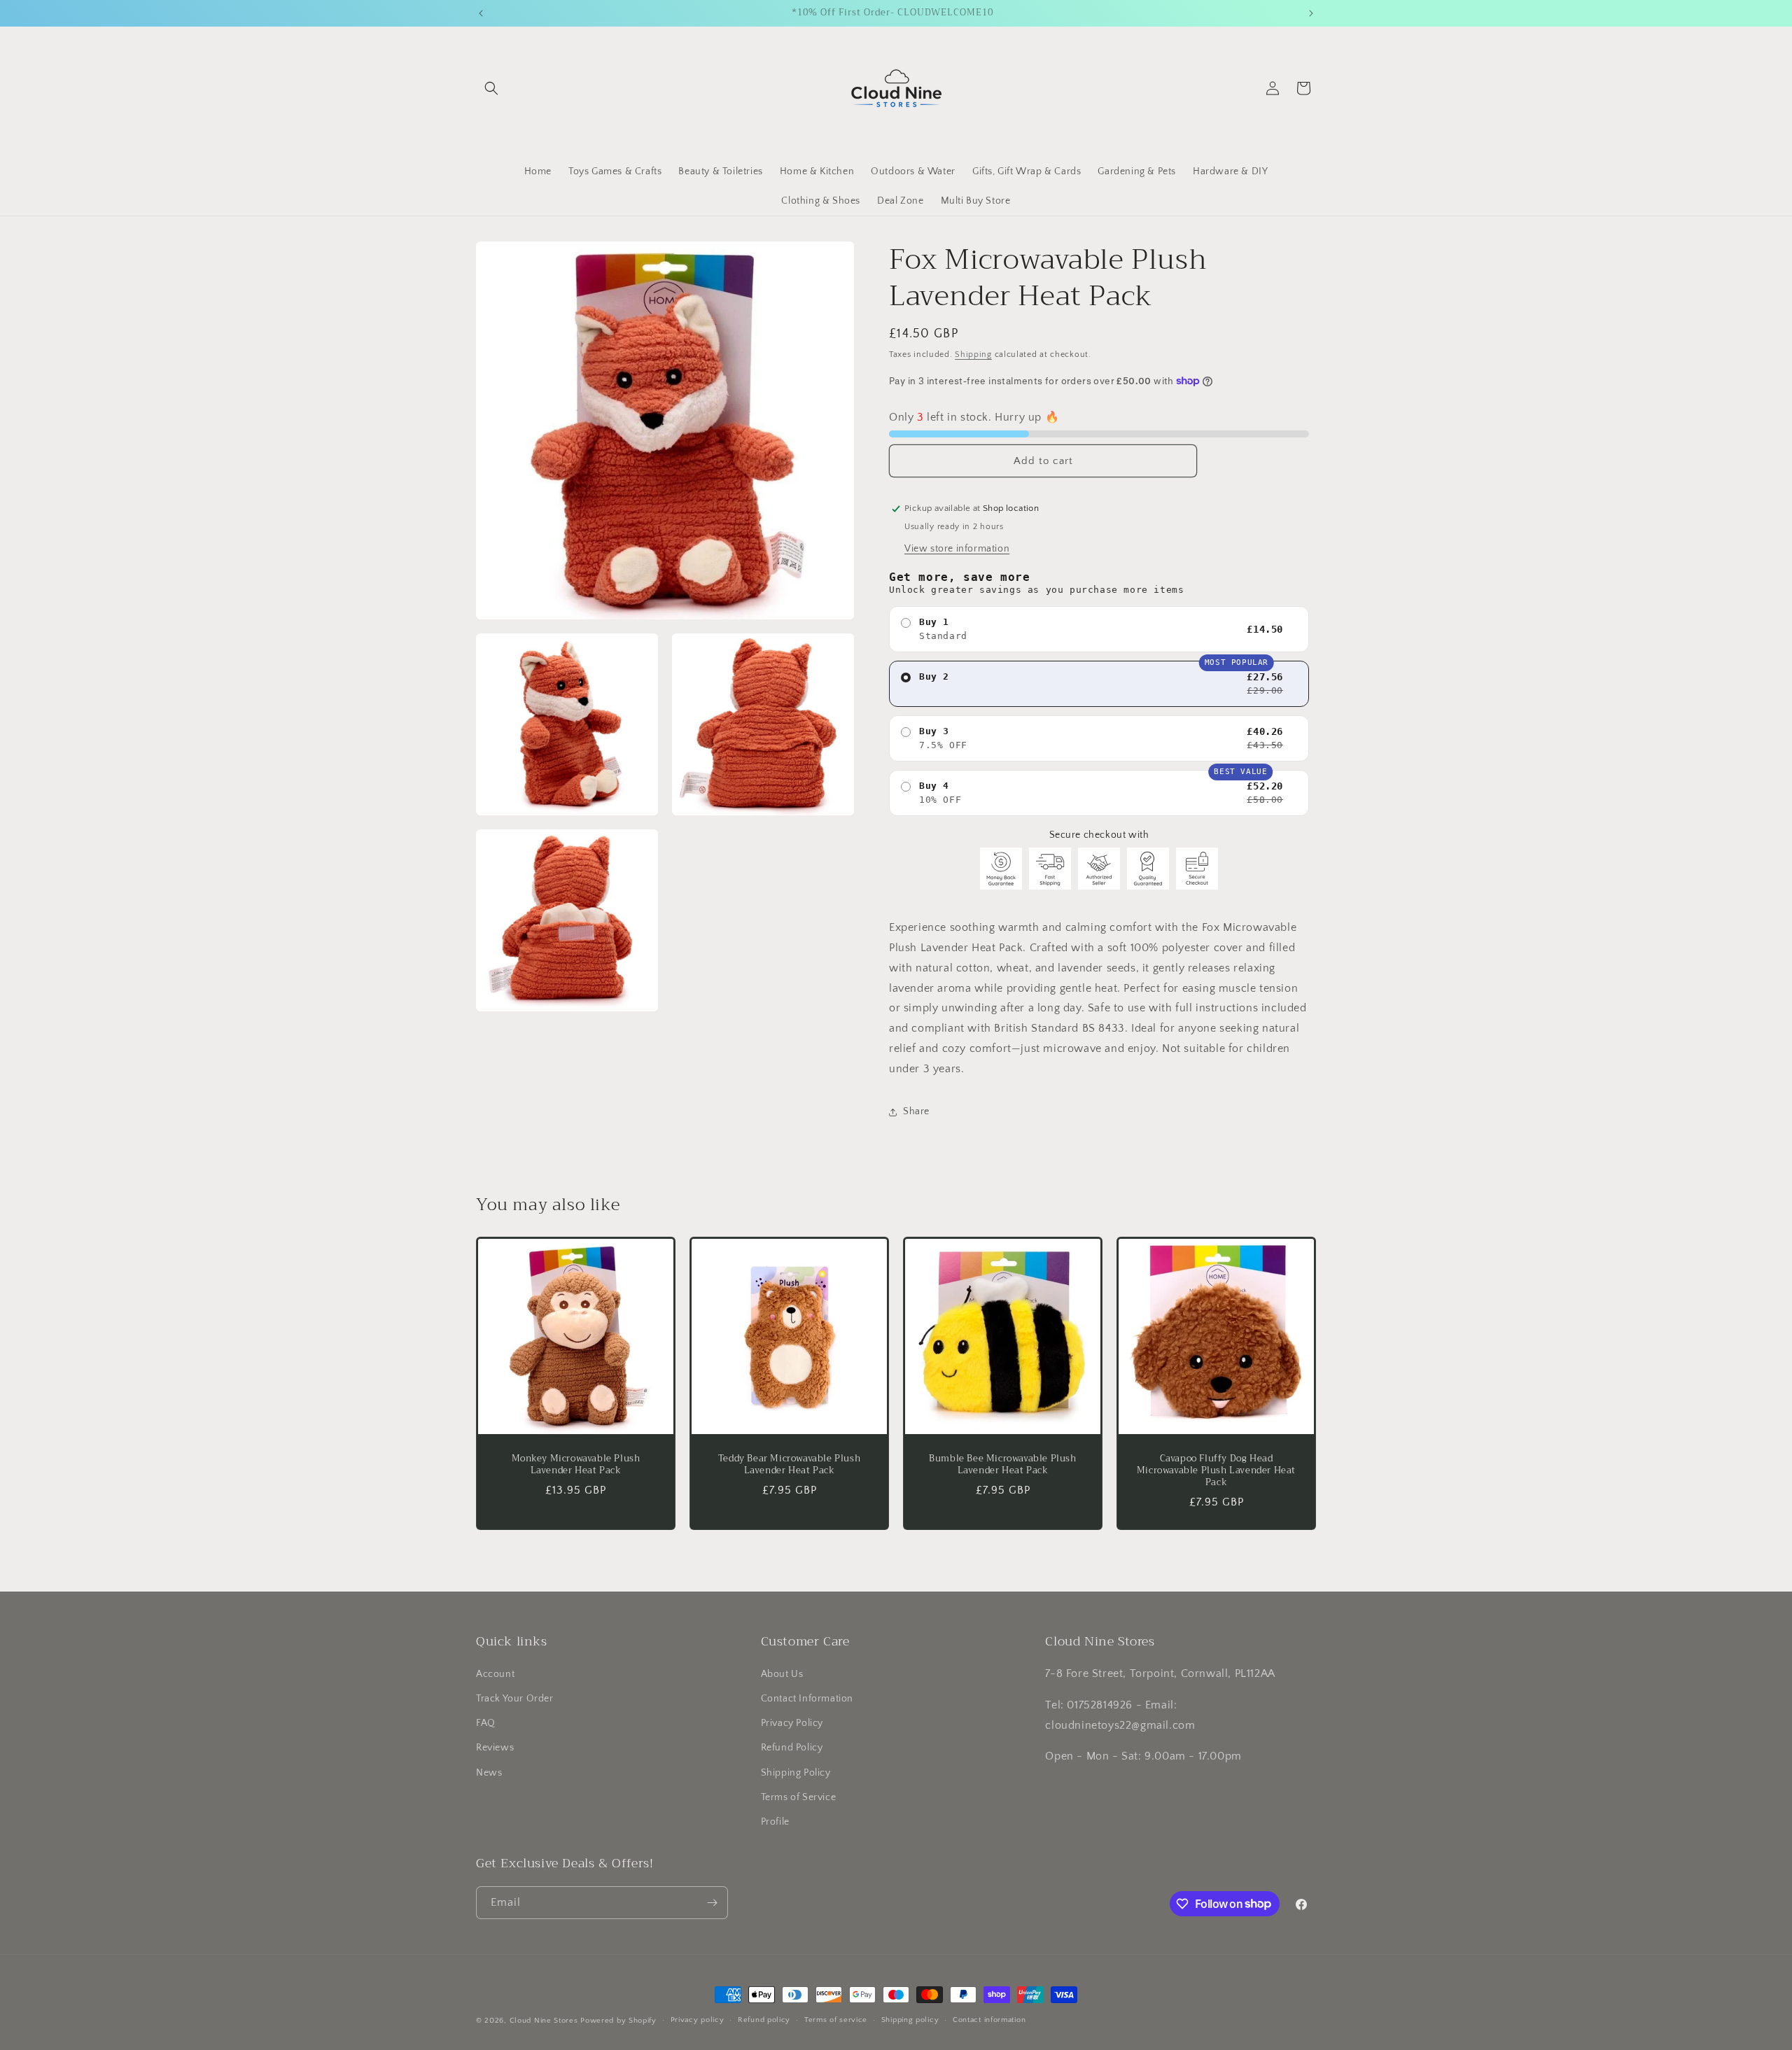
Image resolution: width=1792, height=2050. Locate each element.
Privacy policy (698, 2020)
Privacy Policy (792, 1723)
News (489, 1773)
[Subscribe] (712, 1903)
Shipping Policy (796, 1773)
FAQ (486, 1723)
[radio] (1099, 629)
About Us (782, 1674)
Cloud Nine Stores (544, 2021)
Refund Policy (792, 1748)
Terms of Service (799, 1797)
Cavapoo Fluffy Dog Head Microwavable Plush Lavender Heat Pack (1216, 1471)
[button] (491, 88)
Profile (775, 1822)
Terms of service (836, 2020)
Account (495, 1674)
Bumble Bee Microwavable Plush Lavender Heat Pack (1002, 1465)
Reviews (495, 1748)
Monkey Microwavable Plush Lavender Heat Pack (576, 1465)
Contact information (989, 2020)
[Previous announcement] (481, 13)
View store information (957, 549)
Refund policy (764, 2020)
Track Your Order (515, 1699)
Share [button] (916, 1111)
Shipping (973, 354)
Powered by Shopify (618, 2021)
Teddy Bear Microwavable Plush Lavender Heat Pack (789, 1465)
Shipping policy (910, 2020)
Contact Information (807, 1699)
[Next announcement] (1311, 13)
